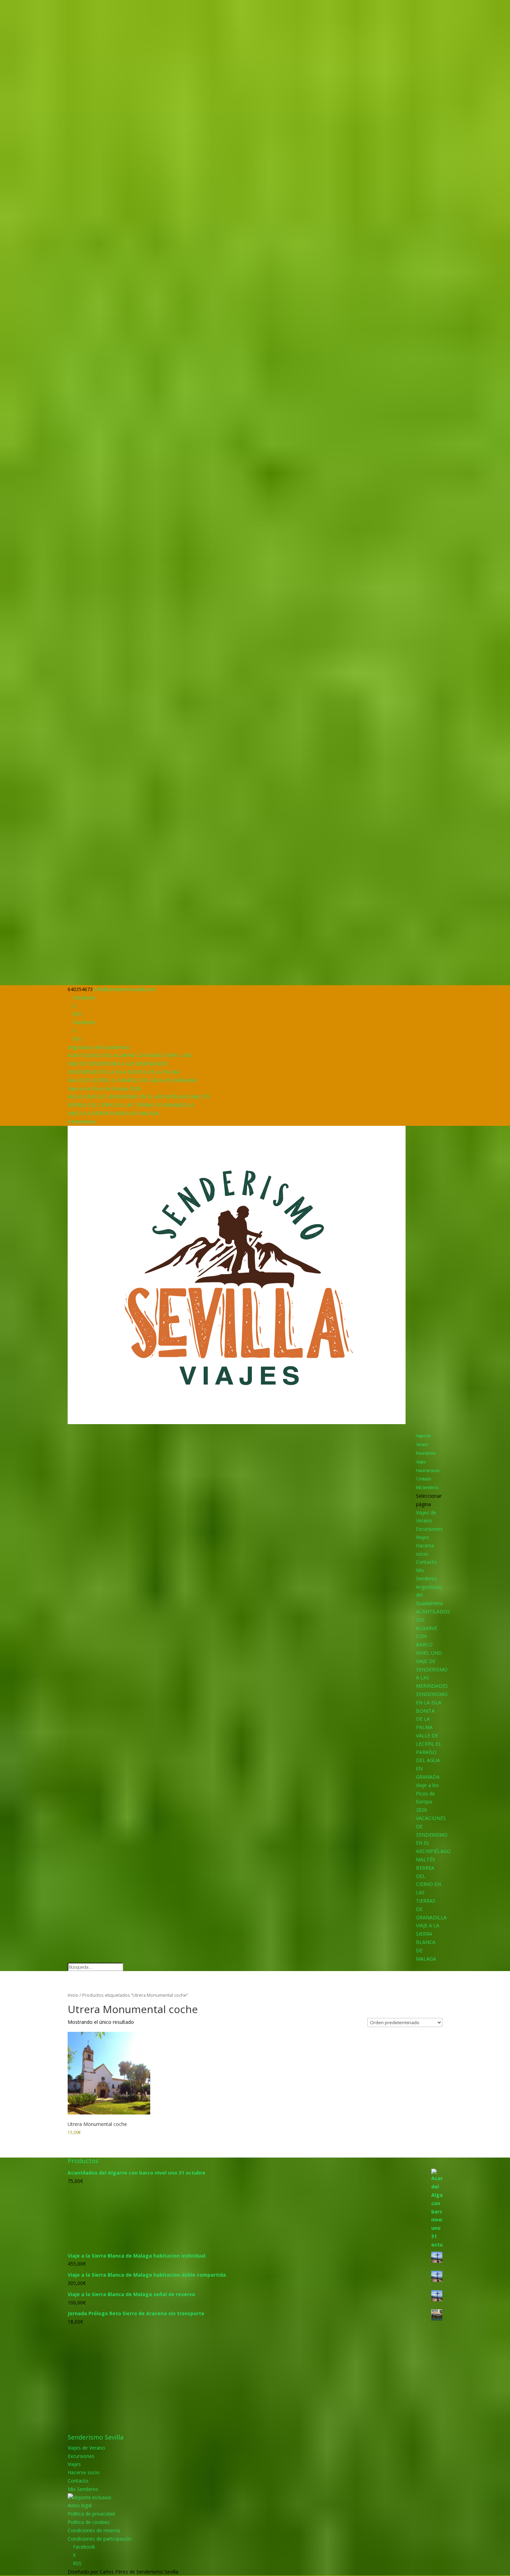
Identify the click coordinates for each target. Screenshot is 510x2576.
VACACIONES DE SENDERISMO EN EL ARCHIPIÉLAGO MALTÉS (139, 1096)
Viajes (421, 1462)
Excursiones (426, 1453)
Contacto (424, 1479)
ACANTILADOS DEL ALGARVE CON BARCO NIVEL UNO (130, 1055)
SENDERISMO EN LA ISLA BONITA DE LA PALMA (124, 1072)
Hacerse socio (428, 1470)
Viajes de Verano (423, 1440)
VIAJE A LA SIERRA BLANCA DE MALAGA (113, 1113)
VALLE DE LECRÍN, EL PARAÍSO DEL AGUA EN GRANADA (132, 1080)
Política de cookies (89, 2522)
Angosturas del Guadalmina (99, 1047)
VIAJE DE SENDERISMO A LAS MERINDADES (118, 1063)
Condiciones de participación (100, 2539)
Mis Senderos (427, 1488)
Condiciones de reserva (94, 2530)
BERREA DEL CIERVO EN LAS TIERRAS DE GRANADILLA (131, 1105)
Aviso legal (80, 2505)
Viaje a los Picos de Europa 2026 (104, 1088)
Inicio (73, 1995)
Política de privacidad (91, 2514)
